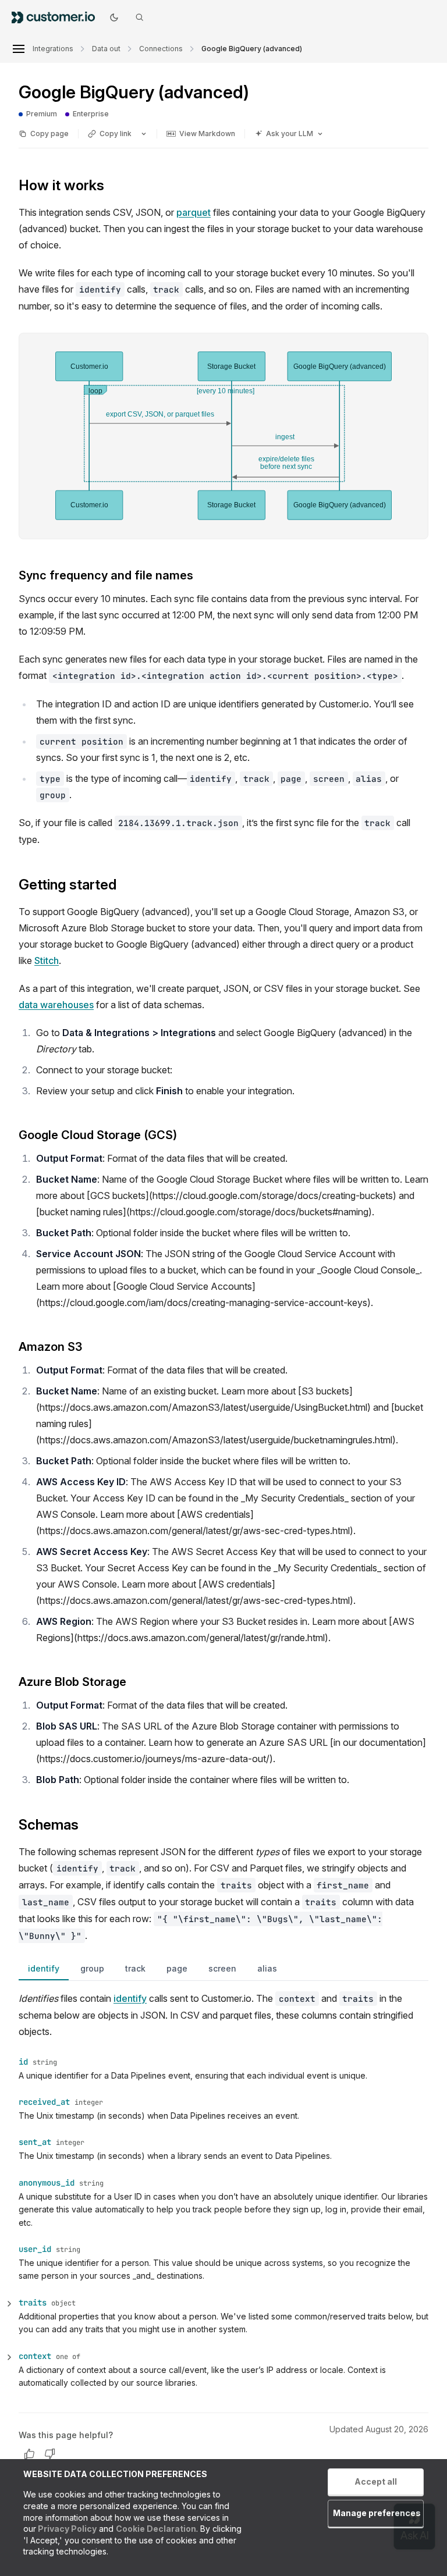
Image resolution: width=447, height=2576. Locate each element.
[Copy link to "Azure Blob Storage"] (136, 1682)
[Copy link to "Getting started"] (126, 885)
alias (267, 1968)
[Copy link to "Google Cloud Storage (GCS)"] (186, 1136)
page (177, 1968)
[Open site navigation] (19, 49)
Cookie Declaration (156, 2529)
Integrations (53, 49)
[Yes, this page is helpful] (29, 2454)
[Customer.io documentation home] (57, 17)
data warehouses (56, 1005)
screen (222, 1968)
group (92, 1968)
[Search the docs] (140, 17)
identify (44, 1968)
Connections (161, 49)
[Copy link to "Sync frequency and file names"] (203, 576)
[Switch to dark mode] (114, 17)
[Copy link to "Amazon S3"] (91, 1347)
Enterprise (87, 114)
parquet (194, 212)
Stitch (47, 960)
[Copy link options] (144, 134)
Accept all (376, 2481)
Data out (106, 49)
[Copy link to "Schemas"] (88, 1826)
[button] (223, 2303)
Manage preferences (377, 2513)
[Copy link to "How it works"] (113, 187)
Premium (38, 114)
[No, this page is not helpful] (50, 2454)
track (135, 1968)
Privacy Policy (66, 2529)
